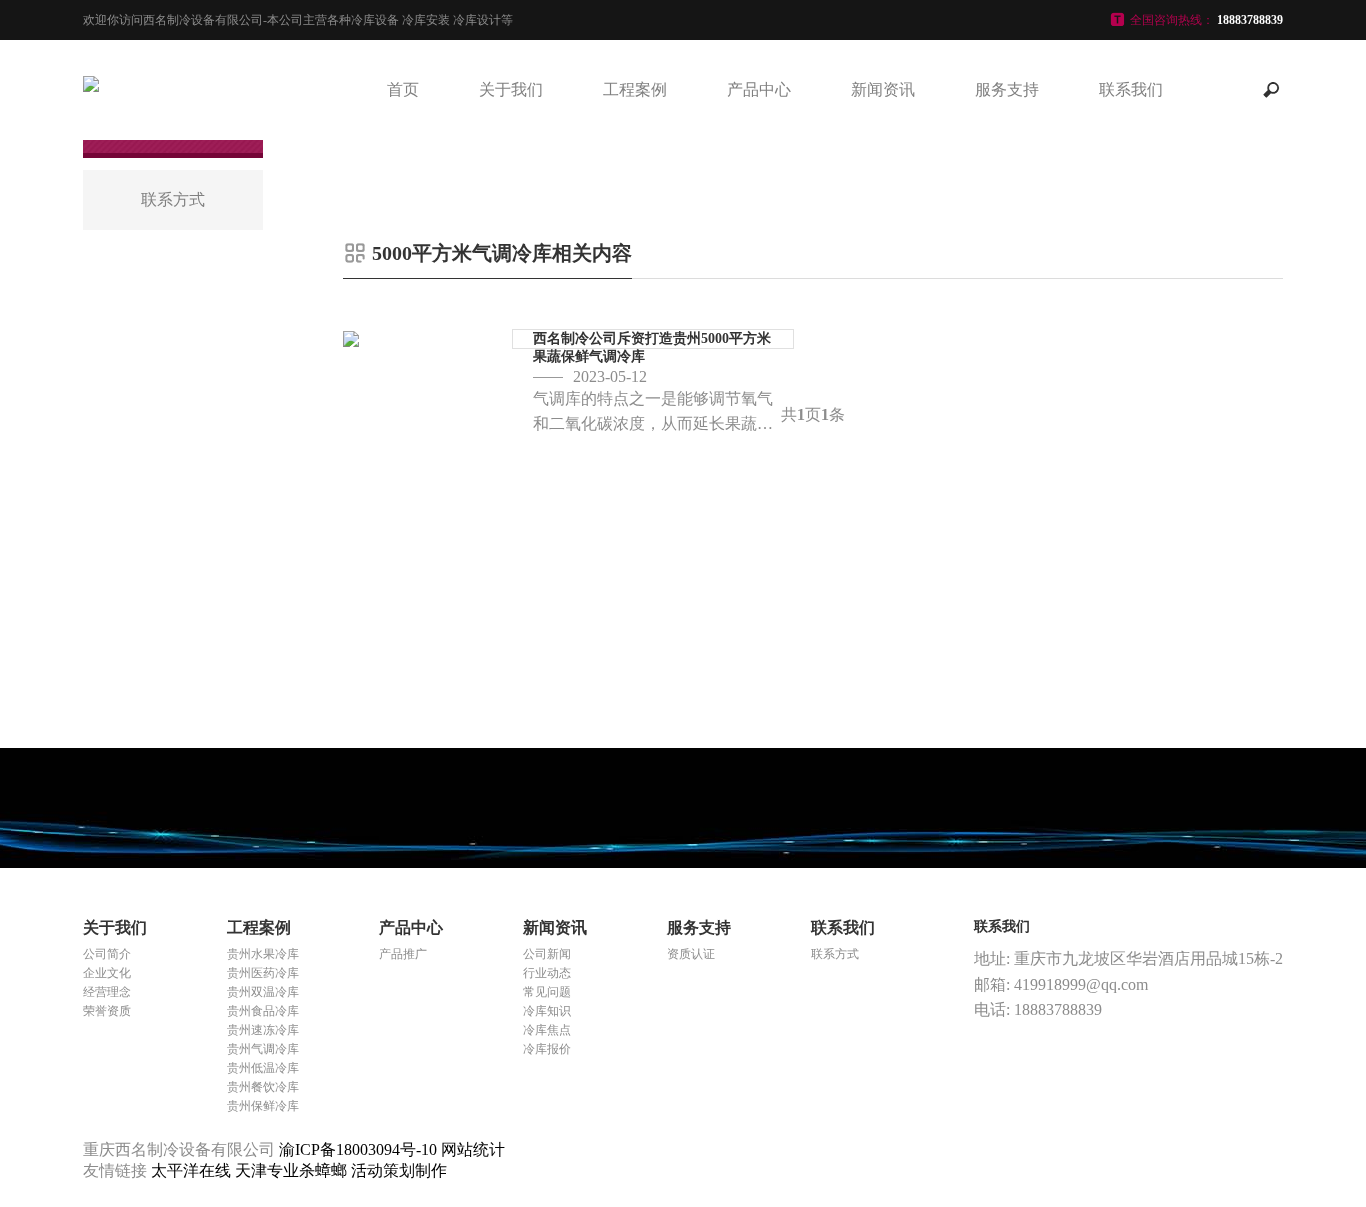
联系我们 (1131, 89)
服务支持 (1007, 89)
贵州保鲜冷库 (263, 1106)
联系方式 (835, 954)
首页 (403, 89)
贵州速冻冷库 (263, 1030)
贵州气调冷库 (263, 1049)
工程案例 (635, 89)
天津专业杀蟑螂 (293, 1170)
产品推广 (403, 954)
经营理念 (107, 992)
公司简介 (107, 954)
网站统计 (473, 1149)
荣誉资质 (107, 1011)
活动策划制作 (399, 1170)
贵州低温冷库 (263, 1068)
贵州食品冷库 (263, 1011)
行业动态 (547, 973)
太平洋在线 (193, 1170)
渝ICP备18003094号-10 (358, 1149)
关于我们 (511, 89)
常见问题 (547, 992)
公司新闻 (547, 954)
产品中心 (759, 89)
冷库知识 (547, 1011)
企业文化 (107, 973)
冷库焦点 (547, 1030)
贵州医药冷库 (263, 973)
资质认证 (691, 954)
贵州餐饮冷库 (263, 1087)
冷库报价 (547, 1049)
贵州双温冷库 (263, 992)
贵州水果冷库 (263, 954)
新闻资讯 (883, 89)
